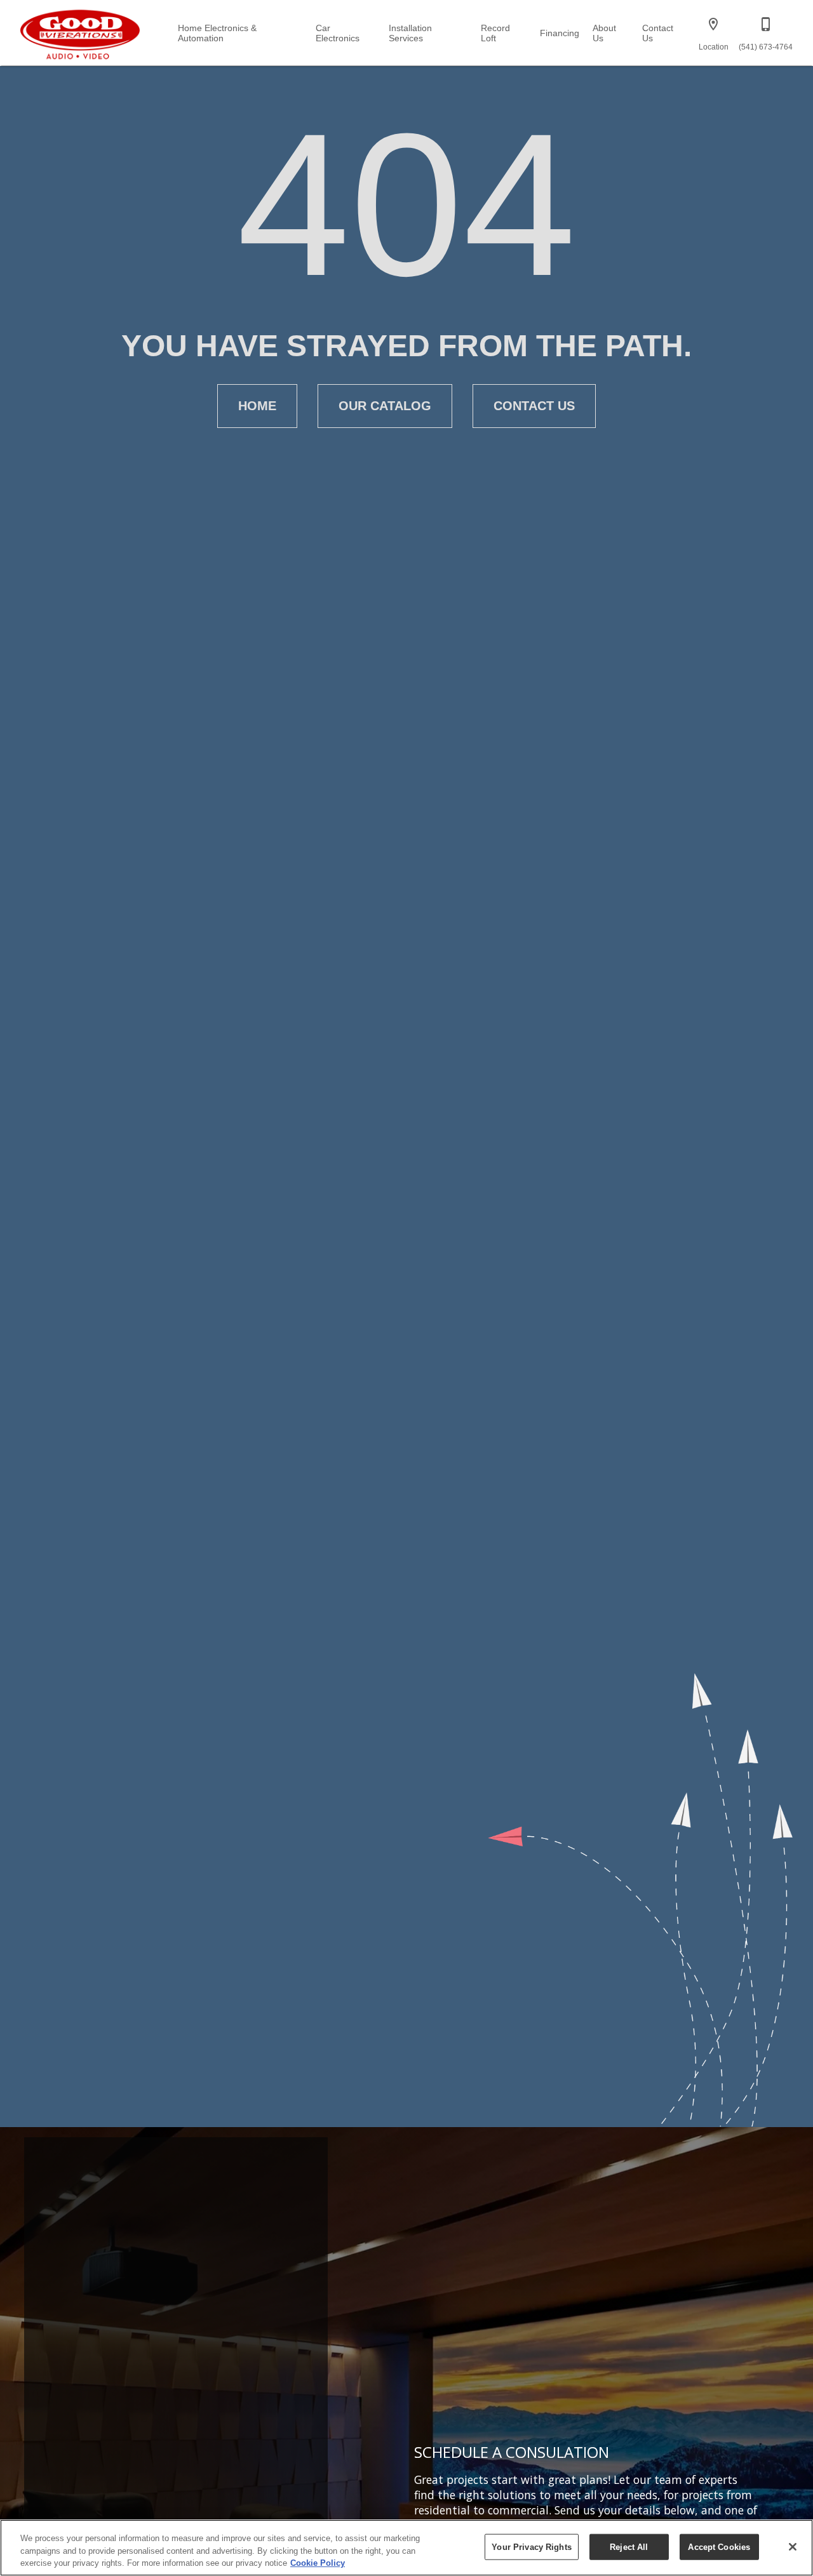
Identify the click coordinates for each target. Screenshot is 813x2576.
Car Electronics (338, 33)
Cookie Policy (318, 2563)
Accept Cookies (719, 2546)
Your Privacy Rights (531, 2546)
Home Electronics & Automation (217, 33)
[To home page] (80, 32)
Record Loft (495, 33)
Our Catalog (385, 406)
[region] (406, 2548)
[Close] (793, 2547)
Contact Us (658, 33)
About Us (604, 33)
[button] (713, 24)
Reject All (629, 2546)
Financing (560, 33)
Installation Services (410, 33)
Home (257, 406)
